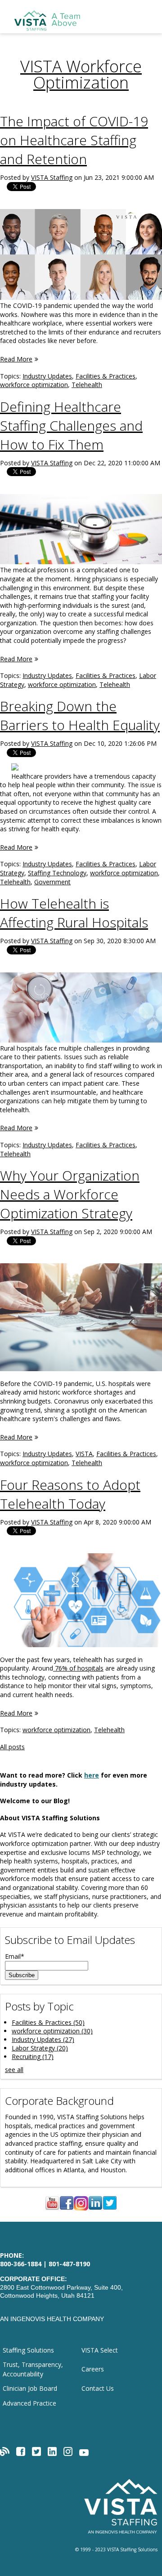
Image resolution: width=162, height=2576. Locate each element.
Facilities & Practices (106, 376)
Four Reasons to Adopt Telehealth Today (70, 1494)
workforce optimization (34, 385)
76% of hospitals (78, 1668)
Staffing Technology (57, 873)
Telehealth (87, 385)
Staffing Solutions (28, 2350)
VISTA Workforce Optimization (81, 74)
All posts (12, 1747)
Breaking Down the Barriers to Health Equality (80, 715)
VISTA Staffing (52, 177)
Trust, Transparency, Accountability (33, 2369)
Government (52, 882)
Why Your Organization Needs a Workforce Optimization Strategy (70, 1194)
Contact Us (98, 2388)
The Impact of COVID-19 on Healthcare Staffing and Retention (74, 140)
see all (14, 2070)
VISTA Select (100, 2350)
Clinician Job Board (30, 2388)
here (92, 1775)
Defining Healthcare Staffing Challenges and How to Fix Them (71, 426)
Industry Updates (47, 376)
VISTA (84, 1454)
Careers (93, 2369)
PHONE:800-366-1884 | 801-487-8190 (45, 2260)
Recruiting (33, 2057)
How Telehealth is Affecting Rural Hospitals (74, 913)
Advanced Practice (29, 2403)
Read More (16, 359)
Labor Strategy (40, 2048)
